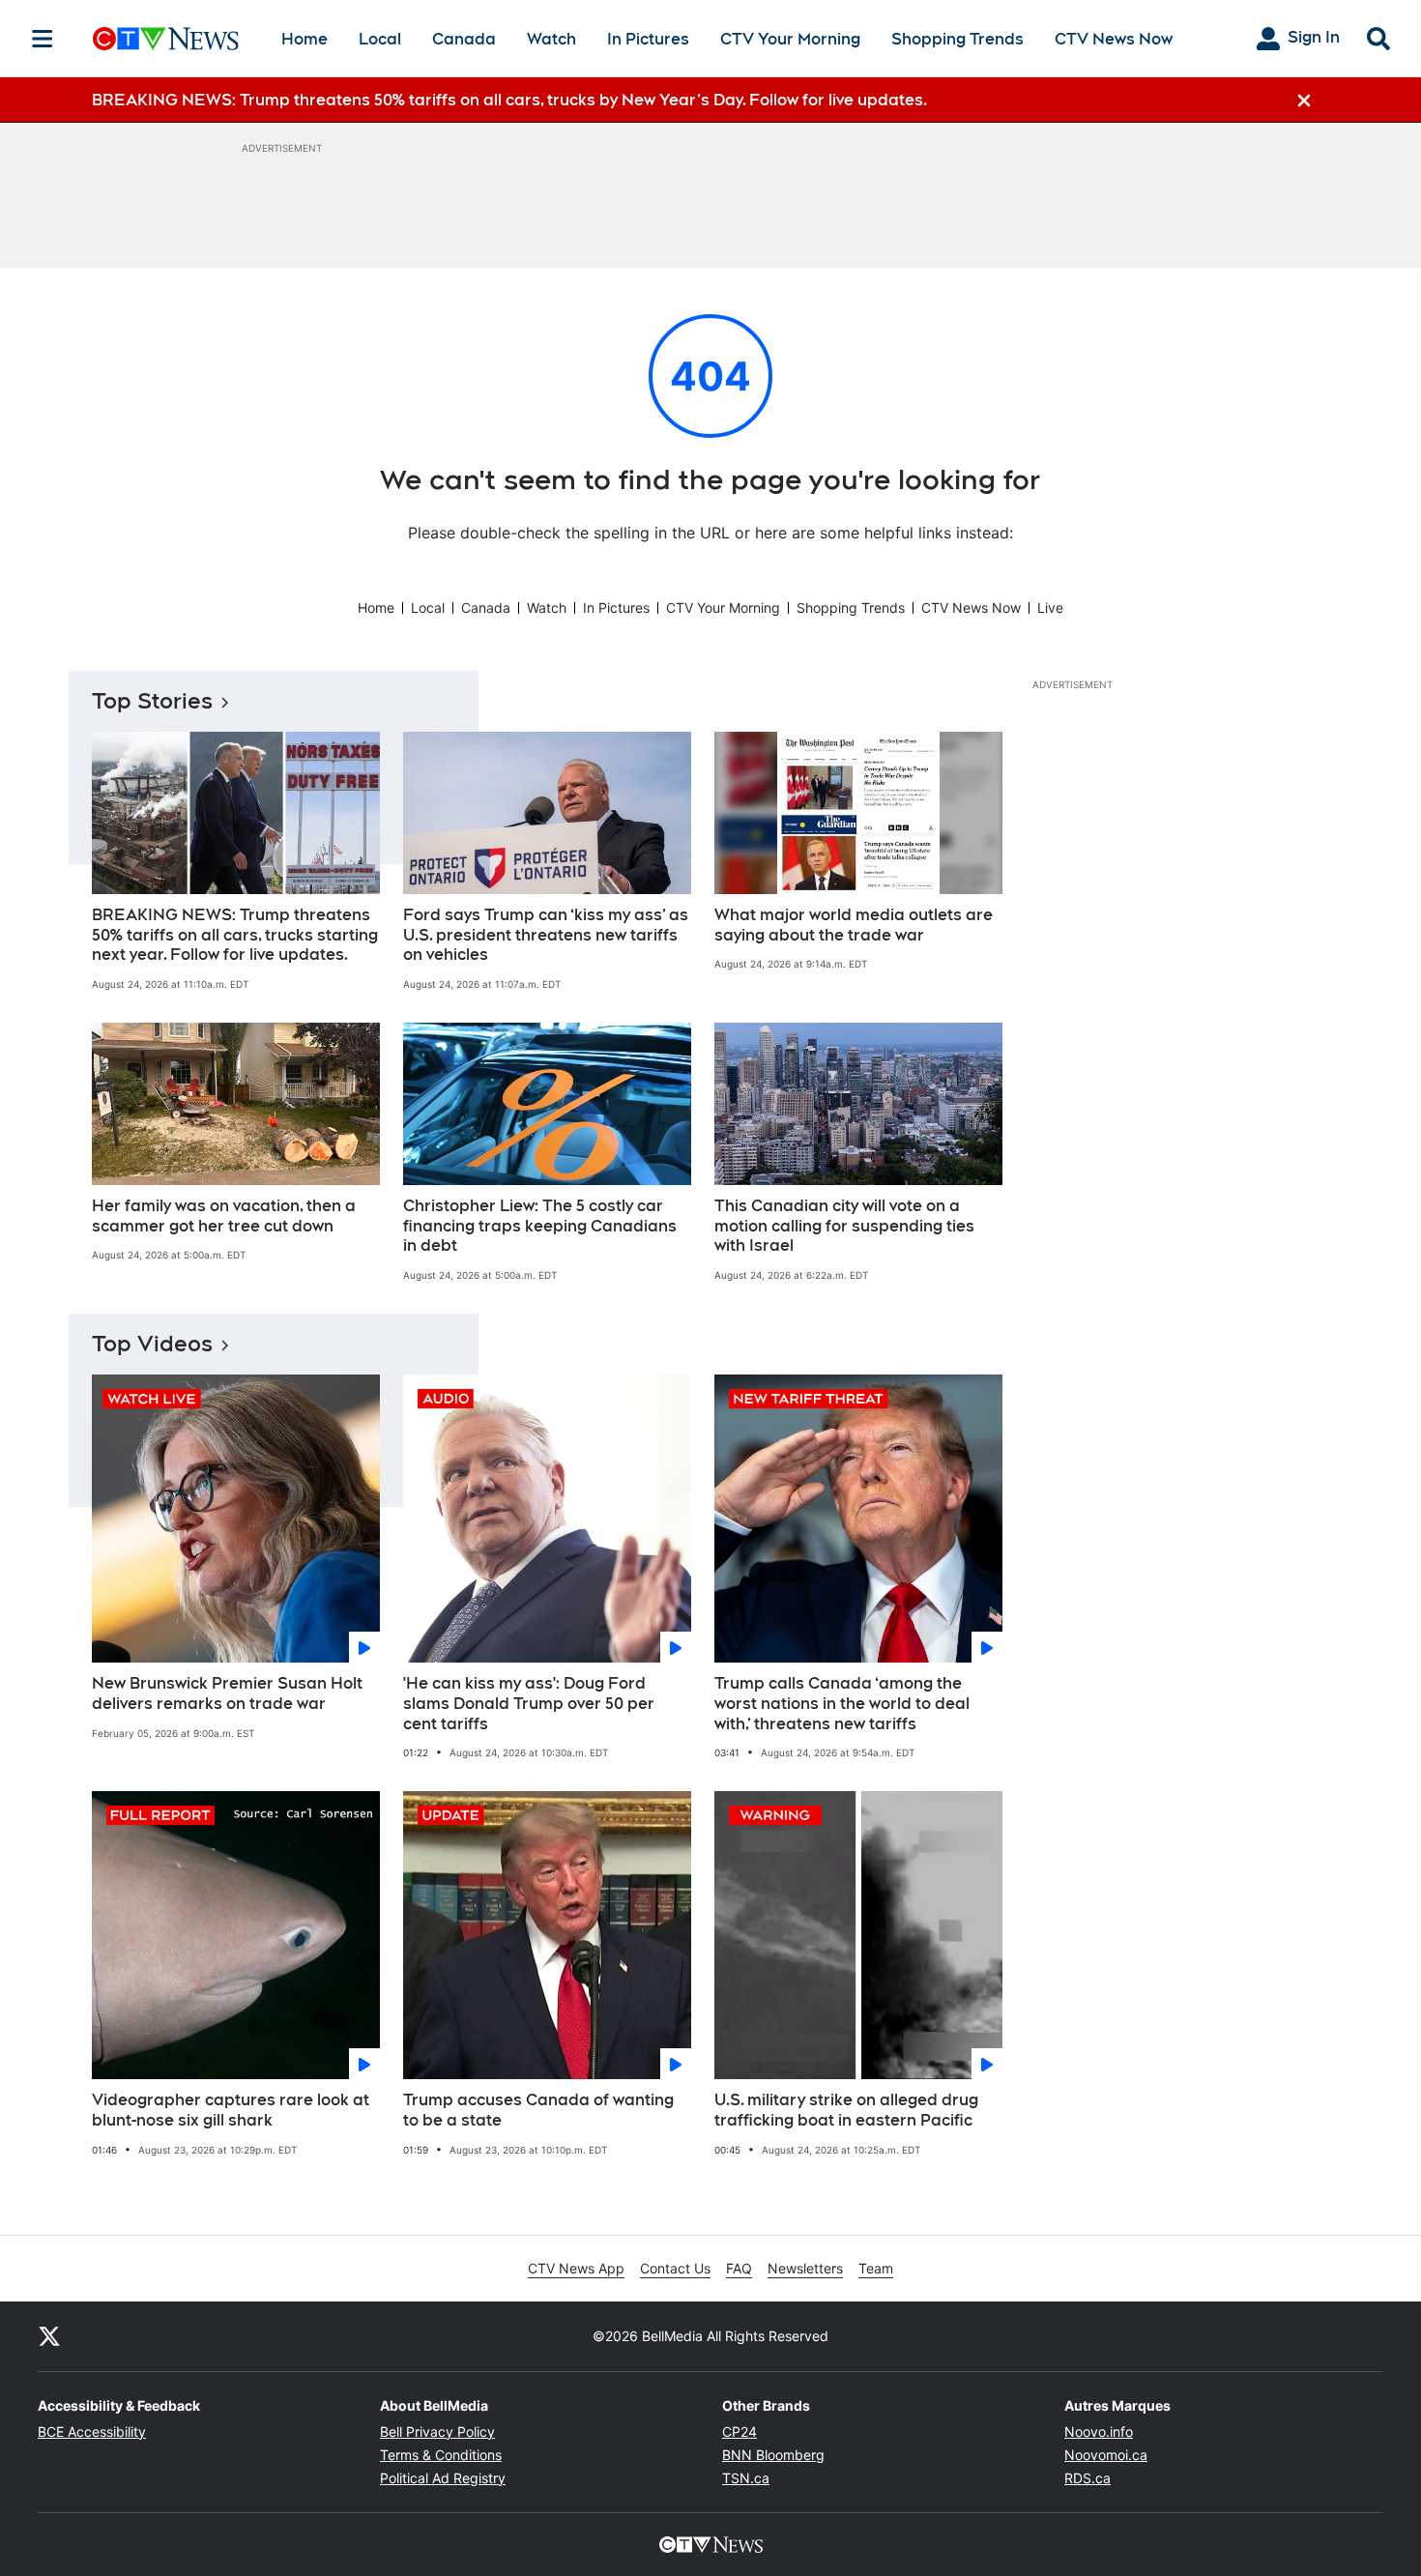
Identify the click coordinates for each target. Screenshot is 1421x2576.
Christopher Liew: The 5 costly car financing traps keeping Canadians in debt (540, 1226)
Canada (464, 39)
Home (304, 39)
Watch (551, 39)
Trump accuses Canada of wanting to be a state (538, 2110)
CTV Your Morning (790, 39)
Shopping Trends (957, 39)
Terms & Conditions (441, 2455)
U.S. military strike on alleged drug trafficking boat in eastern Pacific (846, 2110)
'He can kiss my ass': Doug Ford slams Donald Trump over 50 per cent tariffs (529, 1704)
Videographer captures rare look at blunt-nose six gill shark (231, 2110)
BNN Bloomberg (773, 2455)
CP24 (739, 2431)
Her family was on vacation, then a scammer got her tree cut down (224, 1216)
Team (876, 2268)
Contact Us (675, 2268)
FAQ (739, 2268)
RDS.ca (1087, 2478)
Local (380, 39)
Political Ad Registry (443, 2478)
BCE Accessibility (92, 2431)
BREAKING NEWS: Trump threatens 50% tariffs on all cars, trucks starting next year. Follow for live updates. (235, 935)
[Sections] (43, 39)
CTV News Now (1114, 39)
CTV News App (576, 2268)
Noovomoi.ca (1106, 2455)
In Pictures (648, 39)
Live (1050, 608)
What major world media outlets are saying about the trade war (854, 925)
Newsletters (805, 2268)
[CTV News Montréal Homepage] (166, 39)
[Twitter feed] (49, 2336)
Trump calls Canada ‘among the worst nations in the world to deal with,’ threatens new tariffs (842, 1704)
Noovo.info (1099, 2431)
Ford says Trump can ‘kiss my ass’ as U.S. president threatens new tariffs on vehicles (546, 935)
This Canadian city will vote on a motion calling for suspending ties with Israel (844, 1226)
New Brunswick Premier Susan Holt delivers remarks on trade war (227, 1693)
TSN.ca (746, 2478)
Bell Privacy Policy (437, 2431)
